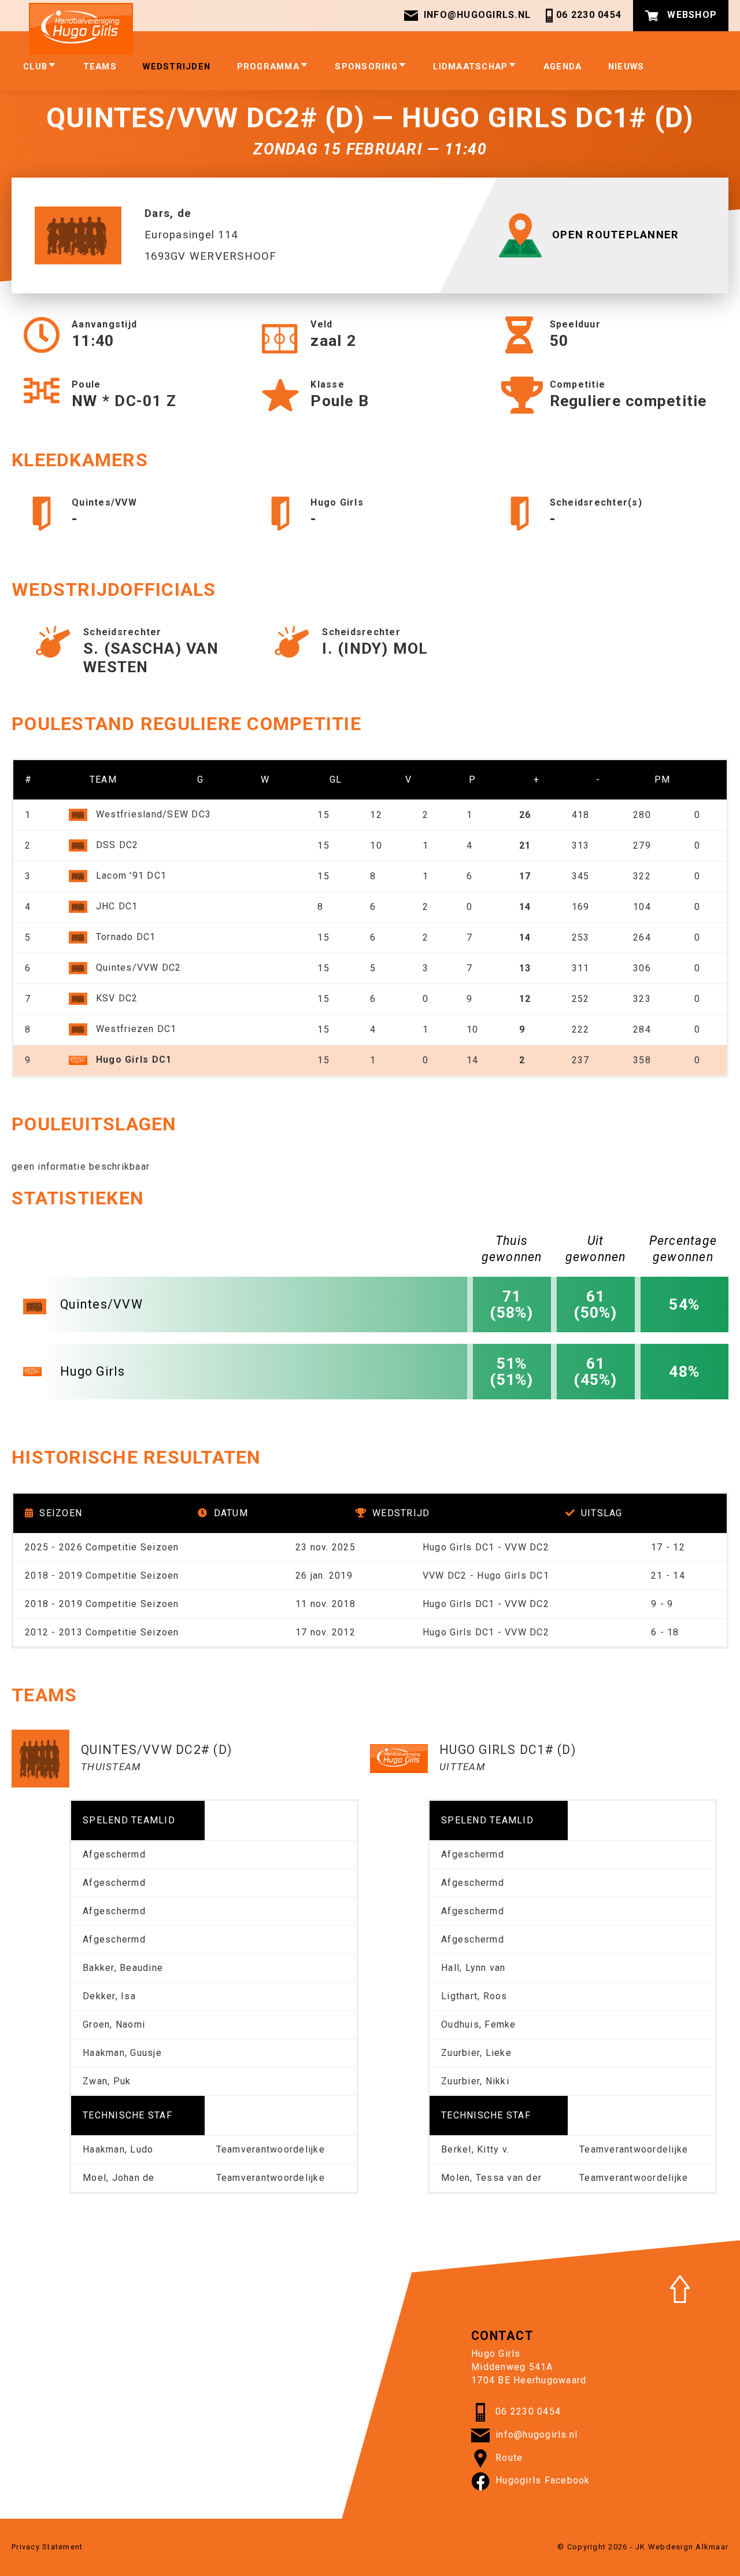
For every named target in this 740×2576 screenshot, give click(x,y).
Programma (268, 67)
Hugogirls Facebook (543, 2481)
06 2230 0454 (589, 15)
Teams (100, 67)
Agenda (563, 67)
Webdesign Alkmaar (688, 2547)
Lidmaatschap (470, 67)
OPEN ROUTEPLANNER (615, 235)
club (35, 67)
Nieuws (626, 67)
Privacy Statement (47, 2547)
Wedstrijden (177, 67)
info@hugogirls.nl (477, 15)
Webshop (691, 15)
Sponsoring (366, 67)
